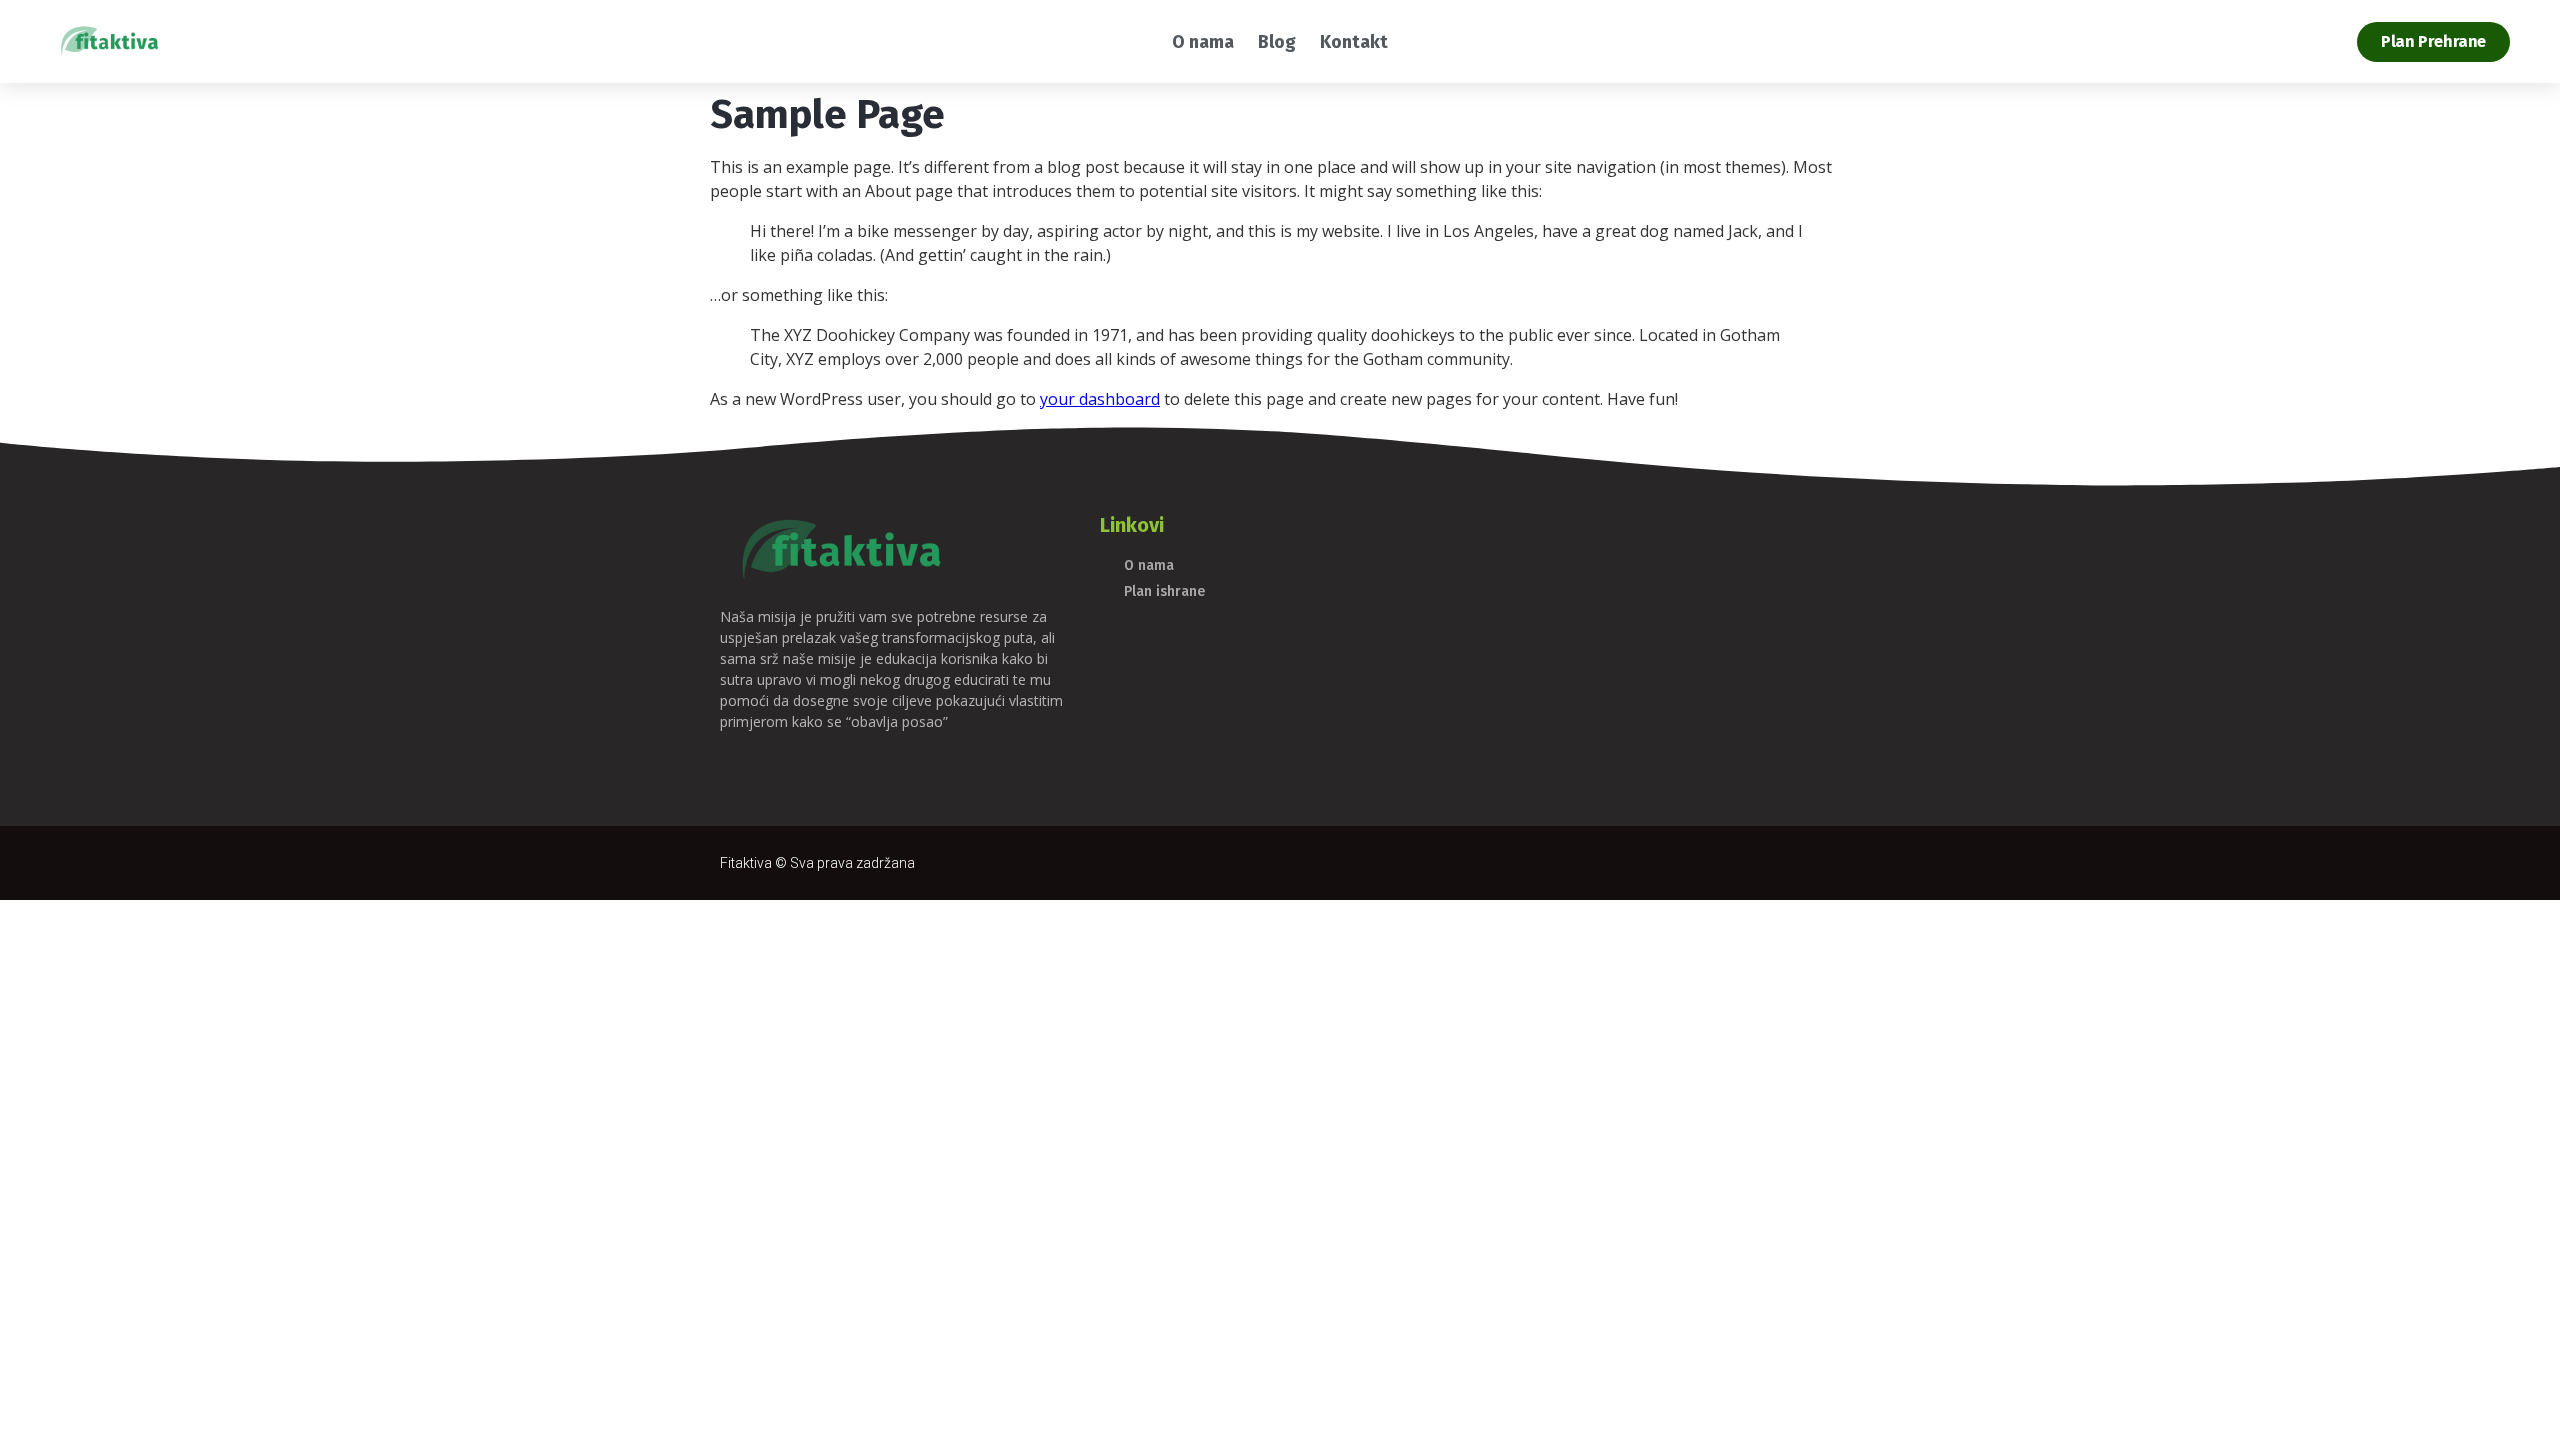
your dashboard (1100, 399)
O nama (1203, 42)
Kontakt (1354, 42)
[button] (2433, 42)
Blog (1277, 42)
